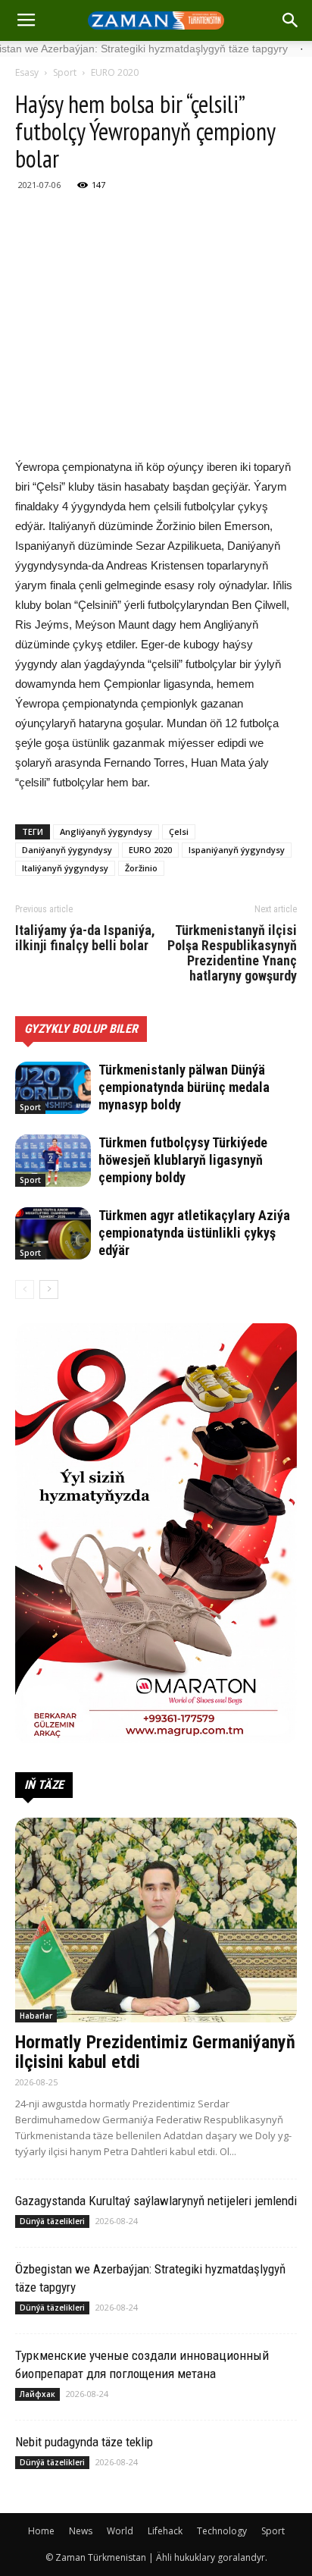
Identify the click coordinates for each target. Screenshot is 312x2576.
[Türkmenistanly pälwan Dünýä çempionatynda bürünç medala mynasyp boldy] (53, 1088)
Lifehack (165, 2531)
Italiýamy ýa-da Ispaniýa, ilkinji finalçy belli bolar (85, 938)
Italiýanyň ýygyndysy (65, 868)
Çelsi (179, 831)
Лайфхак (37, 2394)
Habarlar (36, 2016)
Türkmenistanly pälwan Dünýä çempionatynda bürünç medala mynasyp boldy (184, 1087)
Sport (65, 72)
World (120, 2531)
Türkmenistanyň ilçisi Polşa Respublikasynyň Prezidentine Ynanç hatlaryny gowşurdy (232, 953)
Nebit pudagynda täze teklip (84, 2442)
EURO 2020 (115, 72)
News (81, 2531)
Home (41, 2531)
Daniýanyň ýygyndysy (67, 850)
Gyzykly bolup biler (81, 1029)
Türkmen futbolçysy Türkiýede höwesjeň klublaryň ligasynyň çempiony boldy (183, 1160)
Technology (222, 2531)
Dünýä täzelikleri (52, 2221)
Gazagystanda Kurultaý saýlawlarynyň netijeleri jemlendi (156, 2201)
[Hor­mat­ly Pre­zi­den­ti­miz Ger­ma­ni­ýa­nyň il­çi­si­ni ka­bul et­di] (156, 1920)
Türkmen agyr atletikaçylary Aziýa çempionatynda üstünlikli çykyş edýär (194, 1233)
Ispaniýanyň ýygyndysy (237, 850)
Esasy (27, 72)
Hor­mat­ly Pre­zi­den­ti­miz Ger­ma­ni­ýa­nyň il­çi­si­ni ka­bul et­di (155, 2052)
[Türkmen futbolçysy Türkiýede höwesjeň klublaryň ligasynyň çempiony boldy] (53, 1161)
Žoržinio (141, 868)
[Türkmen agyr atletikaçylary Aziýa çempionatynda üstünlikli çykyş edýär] (53, 1233)
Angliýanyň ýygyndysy (106, 831)
